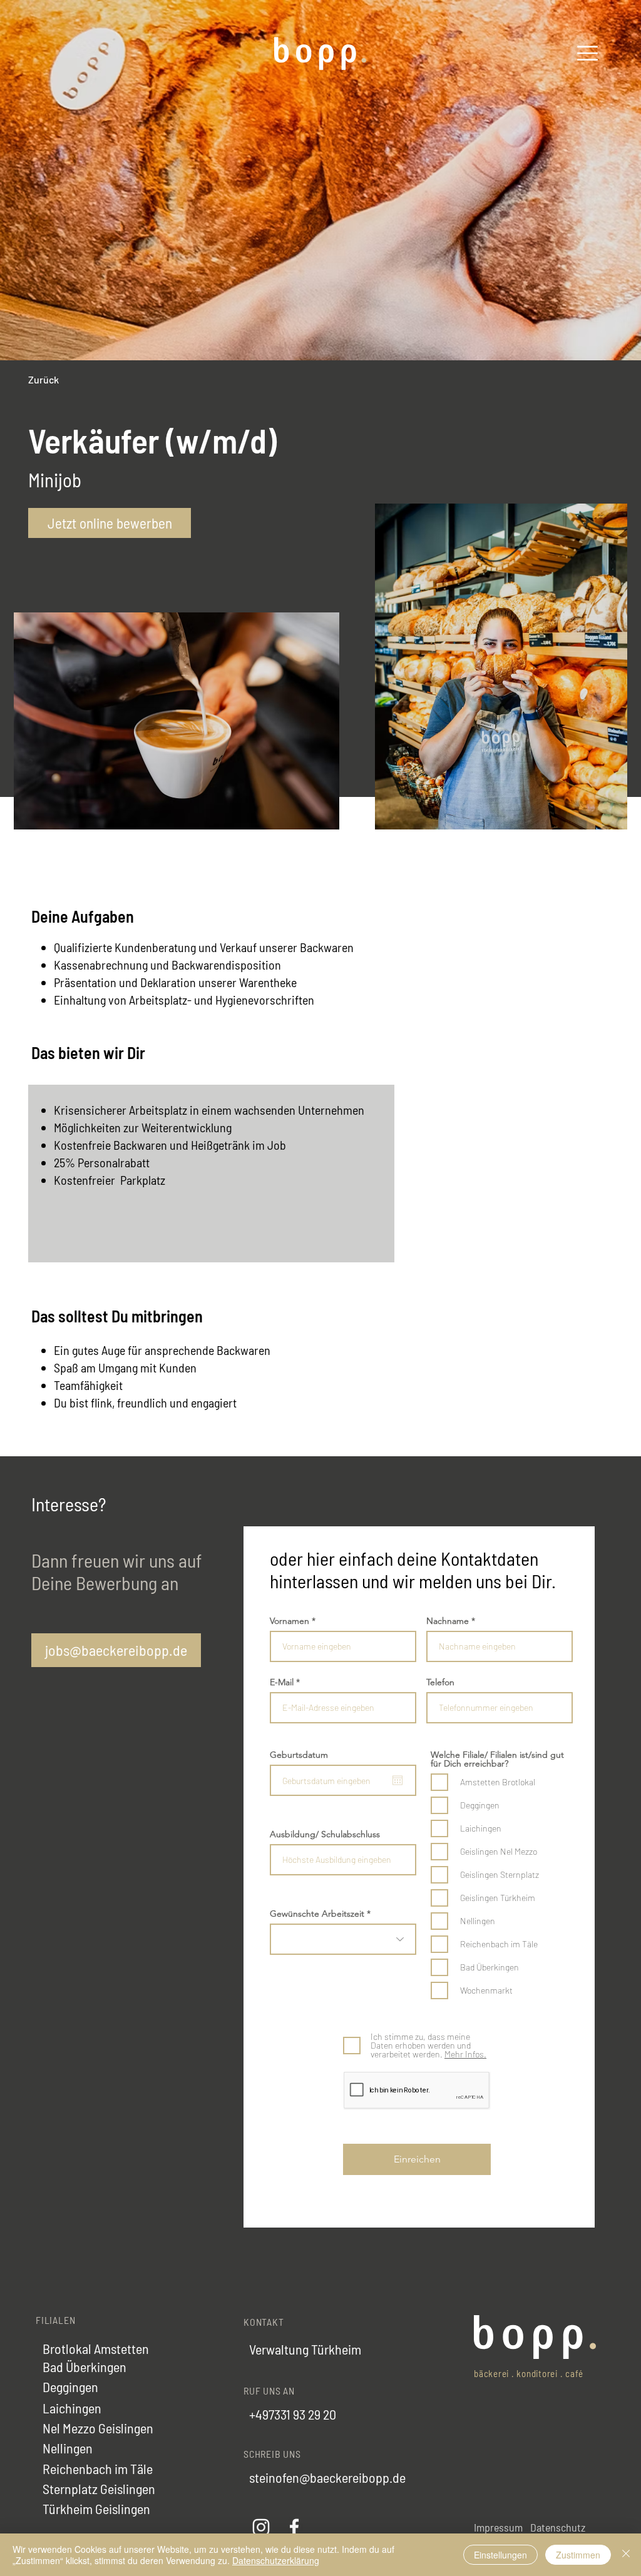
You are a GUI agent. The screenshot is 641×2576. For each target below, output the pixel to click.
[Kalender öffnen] (397, 1780)
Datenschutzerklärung (276, 2560)
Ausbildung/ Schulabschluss (325, 1834)
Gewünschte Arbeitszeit (317, 1914)
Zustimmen (578, 2555)
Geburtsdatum (299, 1755)
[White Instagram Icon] (261, 2527)
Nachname (448, 1621)
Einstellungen (500, 2555)
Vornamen (290, 1621)
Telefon (440, 1682)
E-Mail (282, 1682)
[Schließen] (626, 2555)
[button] (587, 53)
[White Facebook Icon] (294, 2527)
